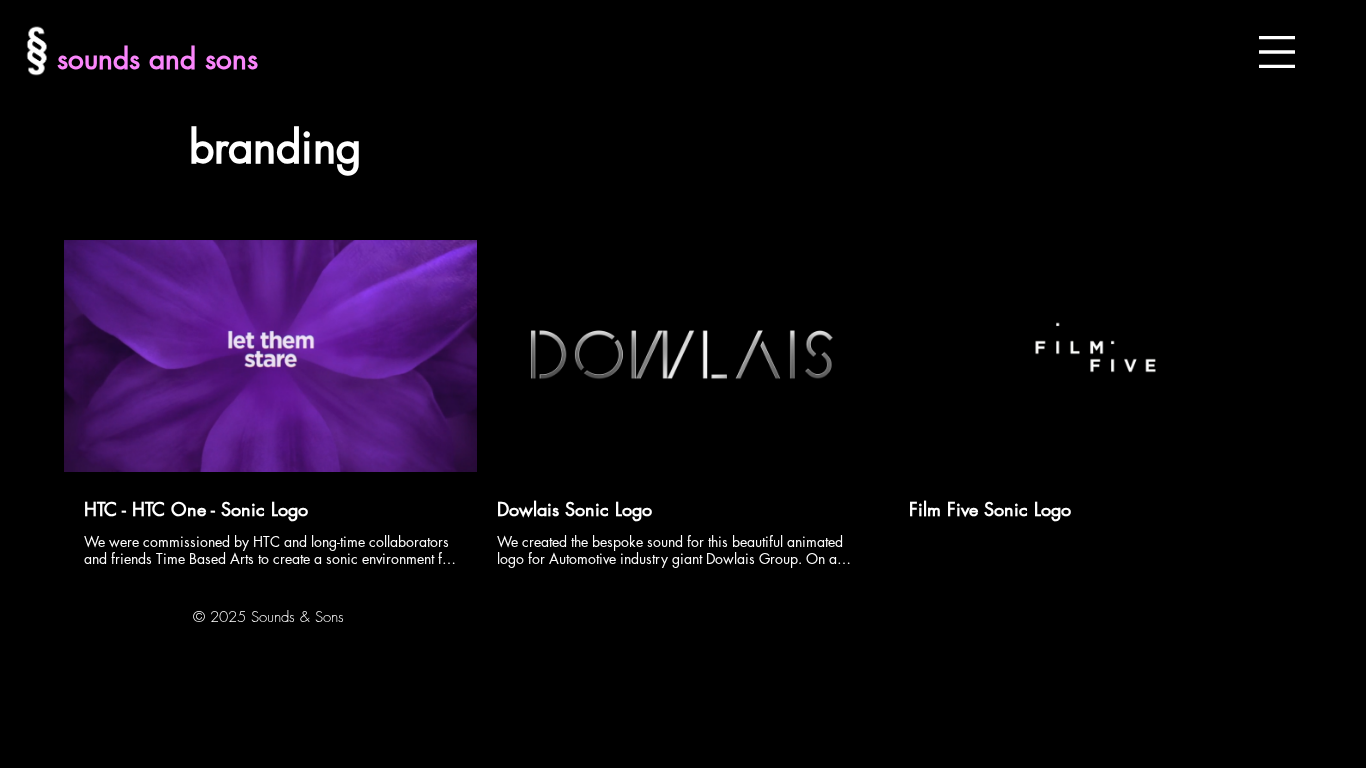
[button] (1277, 52)
